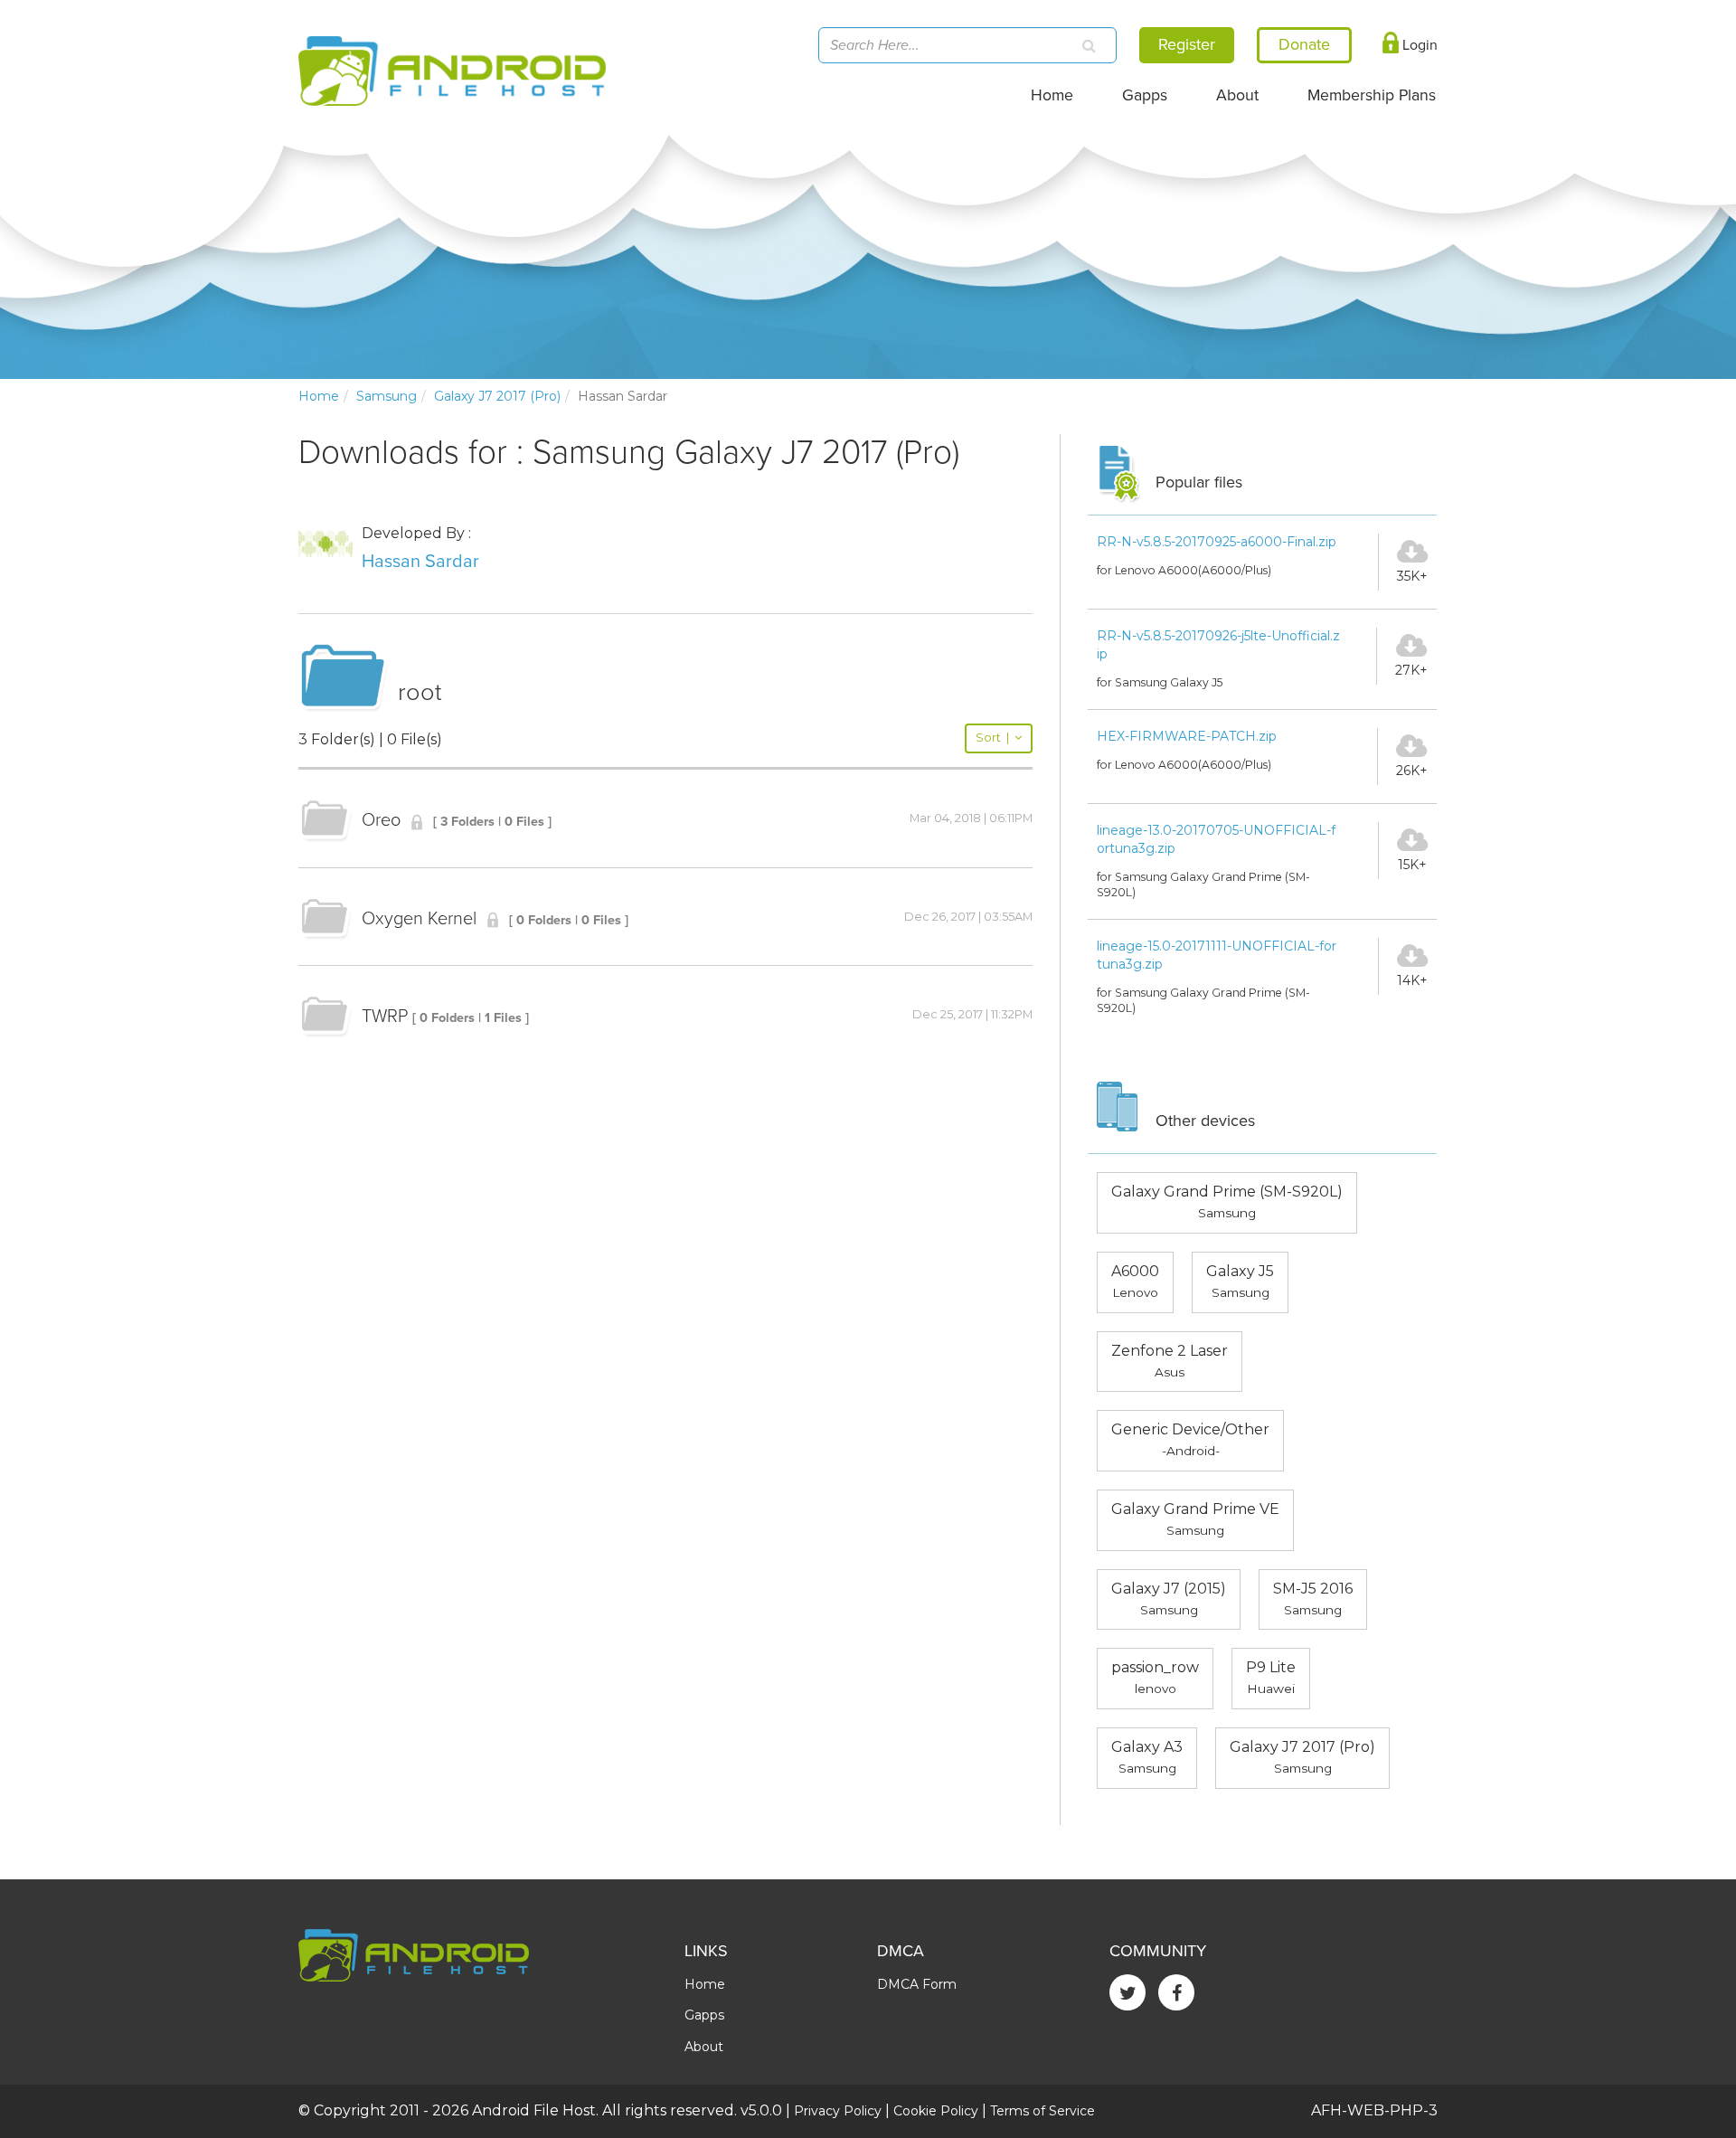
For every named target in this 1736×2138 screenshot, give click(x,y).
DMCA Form (917, 1984)
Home (1052, 95)
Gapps (1145, 95)
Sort (992, 738)
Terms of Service (1043, 2111)
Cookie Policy (936, 2111)
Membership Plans (1372, 95)
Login (1418, 45)
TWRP (385, 1017)
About (1237, 95)
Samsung (387, 396)
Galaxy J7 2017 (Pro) (497, 396)
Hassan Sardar (420, 562)
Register (1187, 44)
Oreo (381, 820)
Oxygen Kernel (419, 919)
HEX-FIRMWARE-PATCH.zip (1187, 736)
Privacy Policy (838, 2111)
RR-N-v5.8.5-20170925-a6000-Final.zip (1217, 542)
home (319, 396)
